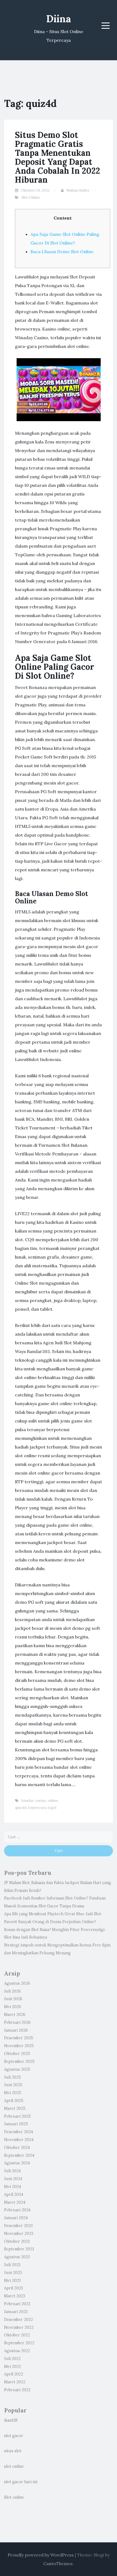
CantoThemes (58, 2564)
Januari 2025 (16, 2124)
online (53, 1801)
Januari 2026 (16, 2030)
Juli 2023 (12, 2265)
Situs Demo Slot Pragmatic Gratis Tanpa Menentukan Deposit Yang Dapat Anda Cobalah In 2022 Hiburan (58, 157)
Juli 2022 (12, 2359)
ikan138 (11, 2420)
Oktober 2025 (17, 2054)
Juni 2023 (13, 2273)
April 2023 (13, 2288)
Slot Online (31, 197)
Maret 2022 (15, 2382)
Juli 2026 (12, 1991)
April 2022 (14, 2374)
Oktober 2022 (17, 2335)
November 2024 (19, 2140)
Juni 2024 (13, 2179)
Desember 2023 (18, 2226)
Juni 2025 (13, 2085)
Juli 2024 (12, 2171)
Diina (59, 19)
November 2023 (19, 2234)
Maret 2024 (15, 2202)
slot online (14, 2466)
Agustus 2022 (17, 2351)
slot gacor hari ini (21, 2482)
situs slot (13, 2451)
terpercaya (37, 1808)
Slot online (14, 2497)
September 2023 (19, 2249)
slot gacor (14, 2436)
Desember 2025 (19, 2038)
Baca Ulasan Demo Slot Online (62, 252)
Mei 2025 (13, 2093)
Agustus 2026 (17, 1983)
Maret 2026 (15, 2015)
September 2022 (19, 2343)
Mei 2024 (13, 2187)
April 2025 (14, 2101)
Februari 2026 (17, 2022)
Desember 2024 (19, 2132)
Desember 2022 (19, 2320)
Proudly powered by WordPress (41, 2555)
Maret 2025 (15, 2108)
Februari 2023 (17, 2304)
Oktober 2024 (17, 2148)
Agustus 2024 (17, 2163)
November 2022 (19, 2327)
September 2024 (19, 2155)
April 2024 (14, 2194)
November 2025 (19, 2046)
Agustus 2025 (17, 2069)
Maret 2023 (15, 2296)
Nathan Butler (78, 190)
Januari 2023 (16, 2312)
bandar (27, 1801)
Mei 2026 (13, 2007)
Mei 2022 (13, 2367)
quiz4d (21, 1808)
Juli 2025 (13, 2077)
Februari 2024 (17, 2210)
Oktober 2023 (17, 2241)
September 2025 (19, 2062)
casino (40, 1801)
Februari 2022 (17, 2390)
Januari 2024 (16, 2218)
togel (52, 1808)
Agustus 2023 (17, 2257)
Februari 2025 (17, 2116)
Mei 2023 (12, 2280)
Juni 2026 (13, 1999)
